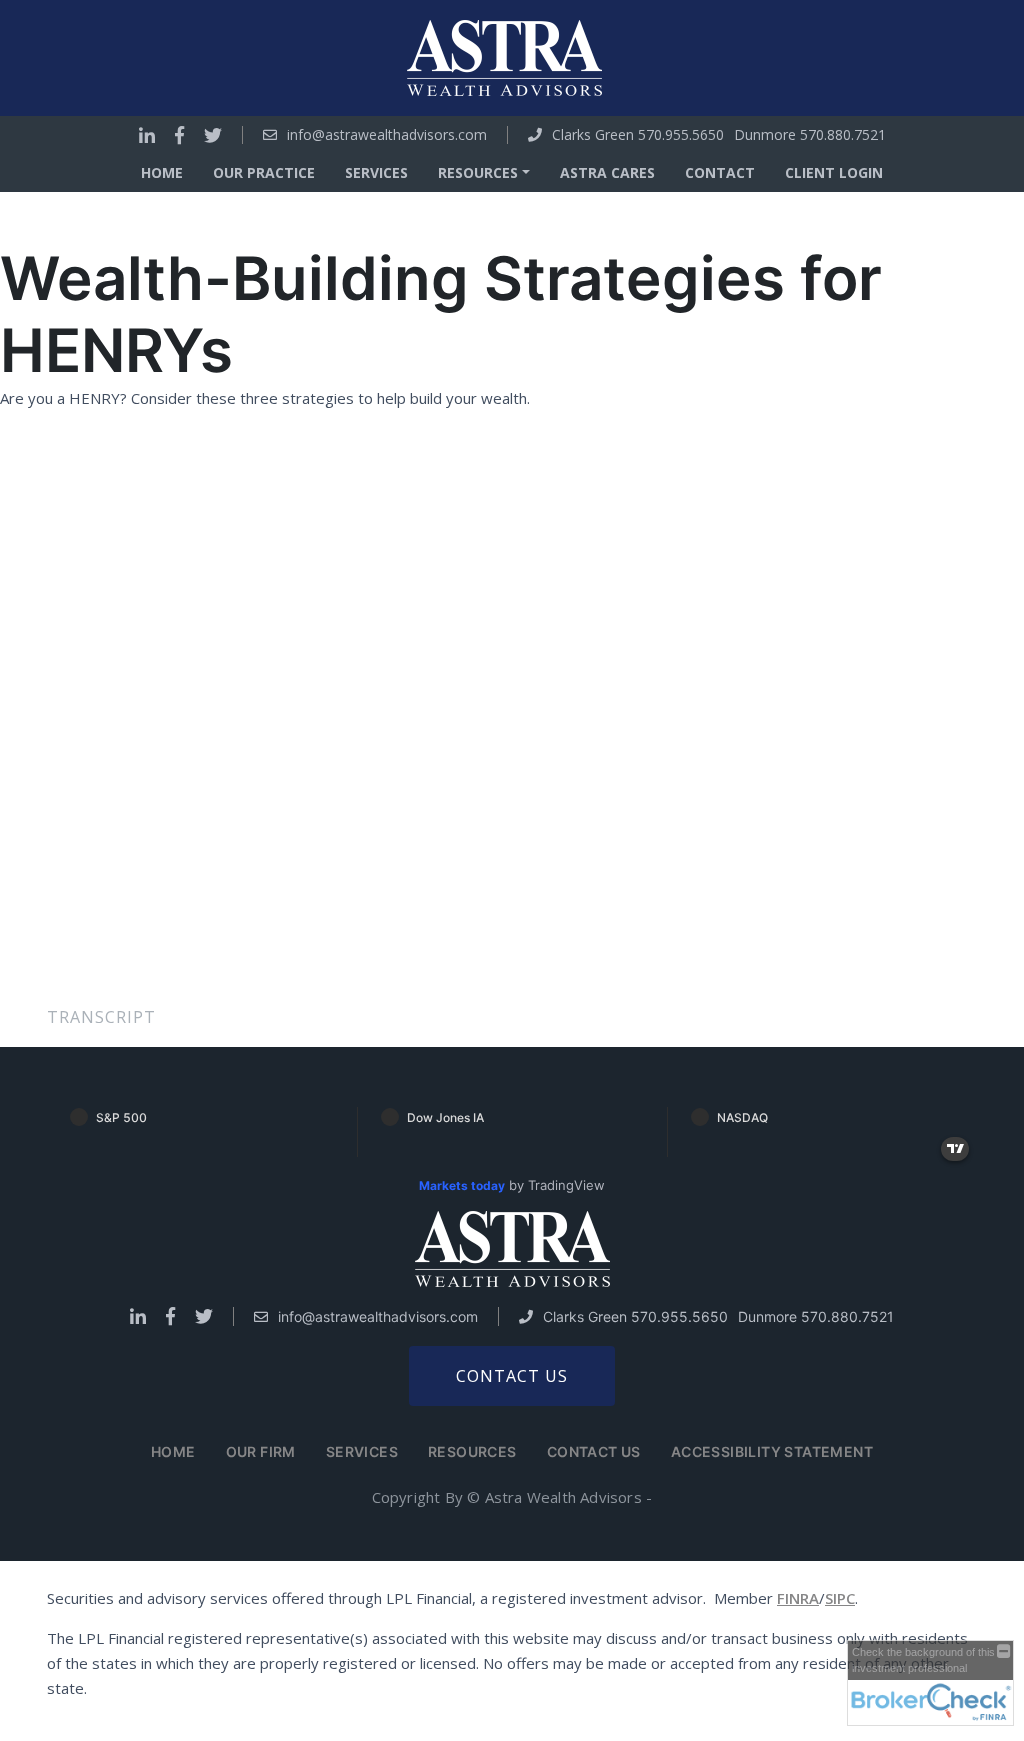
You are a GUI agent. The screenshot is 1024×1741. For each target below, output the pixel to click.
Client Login (834, 172)
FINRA (798, 1598)
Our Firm (261, 1451)
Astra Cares (607, 172)
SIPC (840, 1598)
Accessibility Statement (772, 1451)
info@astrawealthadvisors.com (387, 135)
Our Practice (264, 172)
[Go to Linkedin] (147, 135)
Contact (720, 172)
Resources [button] (478, 172)
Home (162, 172)
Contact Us (594, 1451)
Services (376, 172)
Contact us (512, 1376)
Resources (472, 1451)
